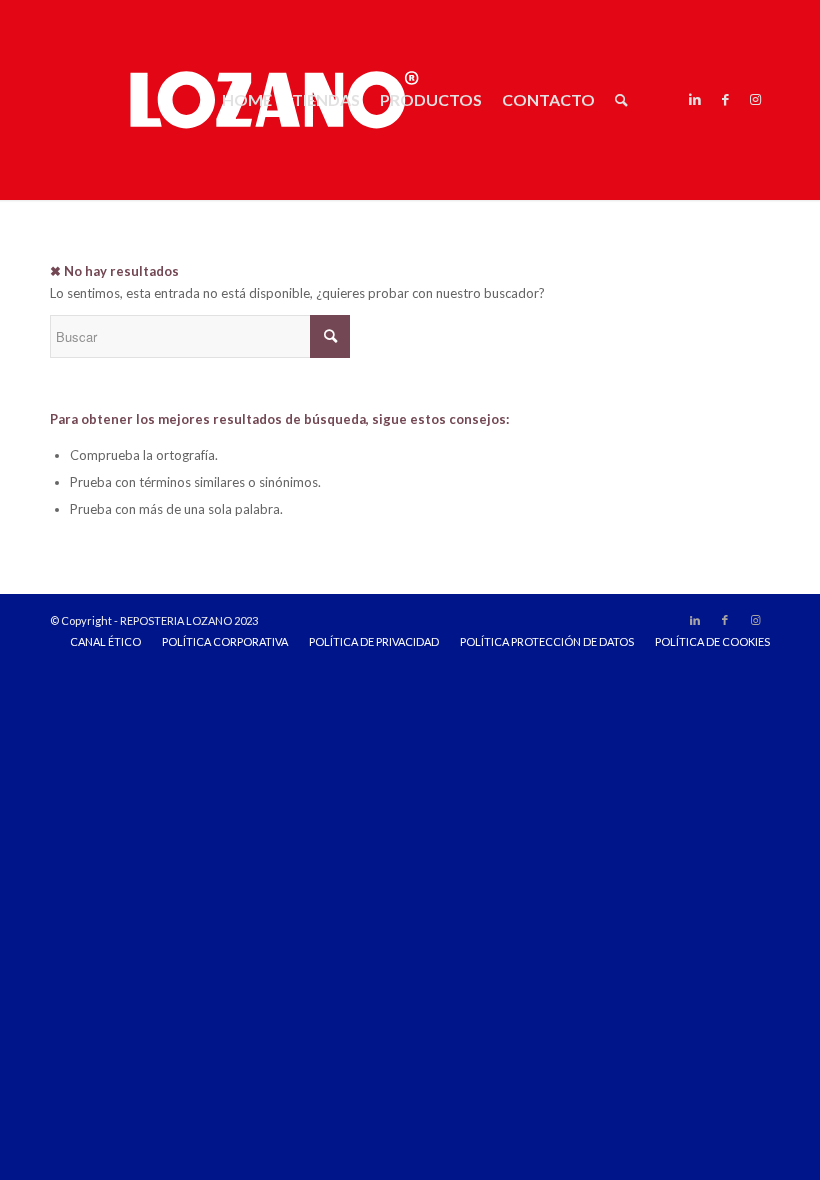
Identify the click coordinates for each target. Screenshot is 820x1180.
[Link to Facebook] (725, 99)
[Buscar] (621, 100)
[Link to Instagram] (755, 99)
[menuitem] (247, 100)
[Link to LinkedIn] (695, 99)
